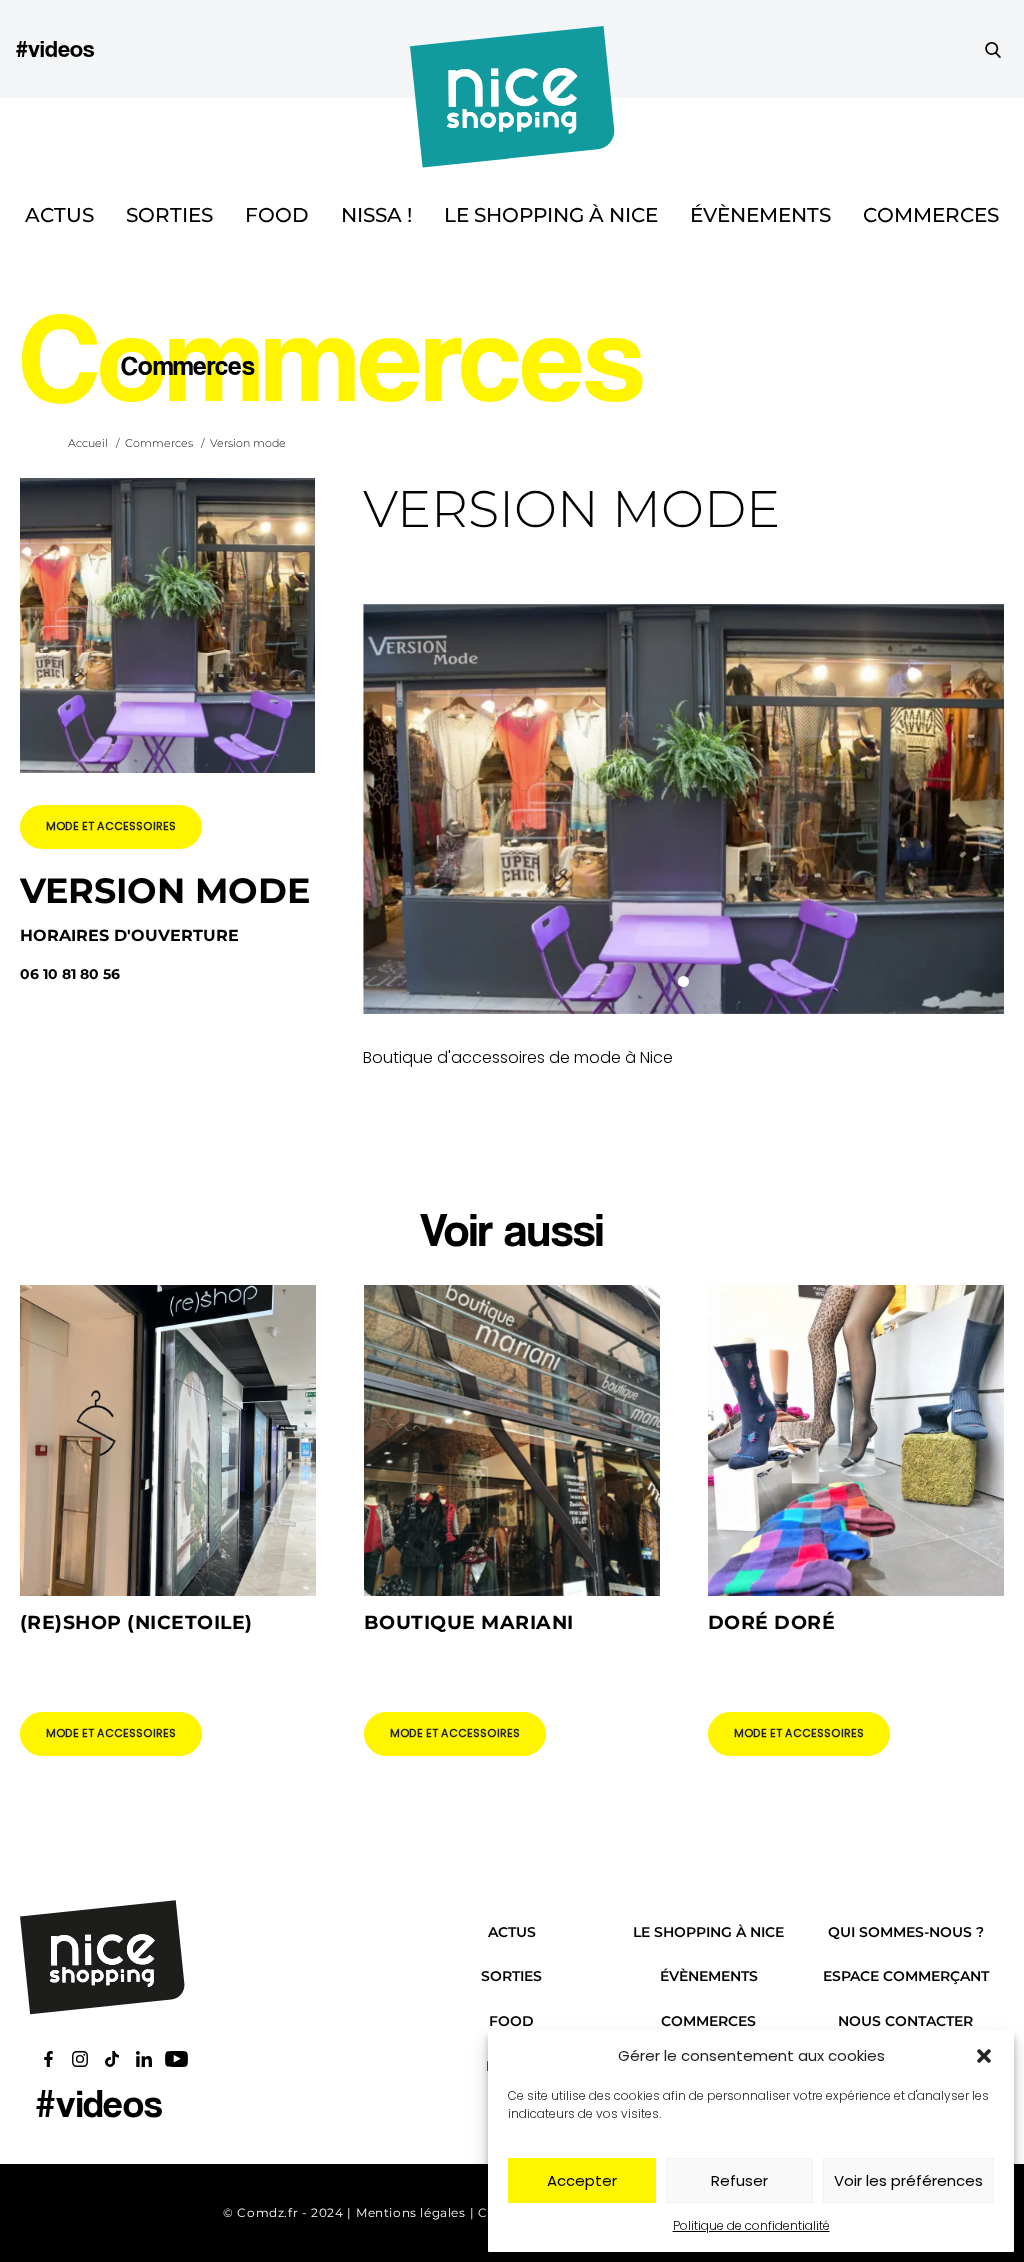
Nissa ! (376, 215)
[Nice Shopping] (512, 49)
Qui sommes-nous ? (906, 1932)
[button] (984, 2056)
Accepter (582, 2180)
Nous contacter (905, 2021)
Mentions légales (411, 2212)
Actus (59, 215)
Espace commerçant (906, 1976)
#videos (55, 48)
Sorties (169, 215)
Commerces (931, 215)
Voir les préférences (908, 2180)
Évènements (760, 215)
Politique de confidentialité (751, 2225)
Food (277, 215)
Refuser (739, 2180)
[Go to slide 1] (683, 981)
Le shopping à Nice (551, 215)
